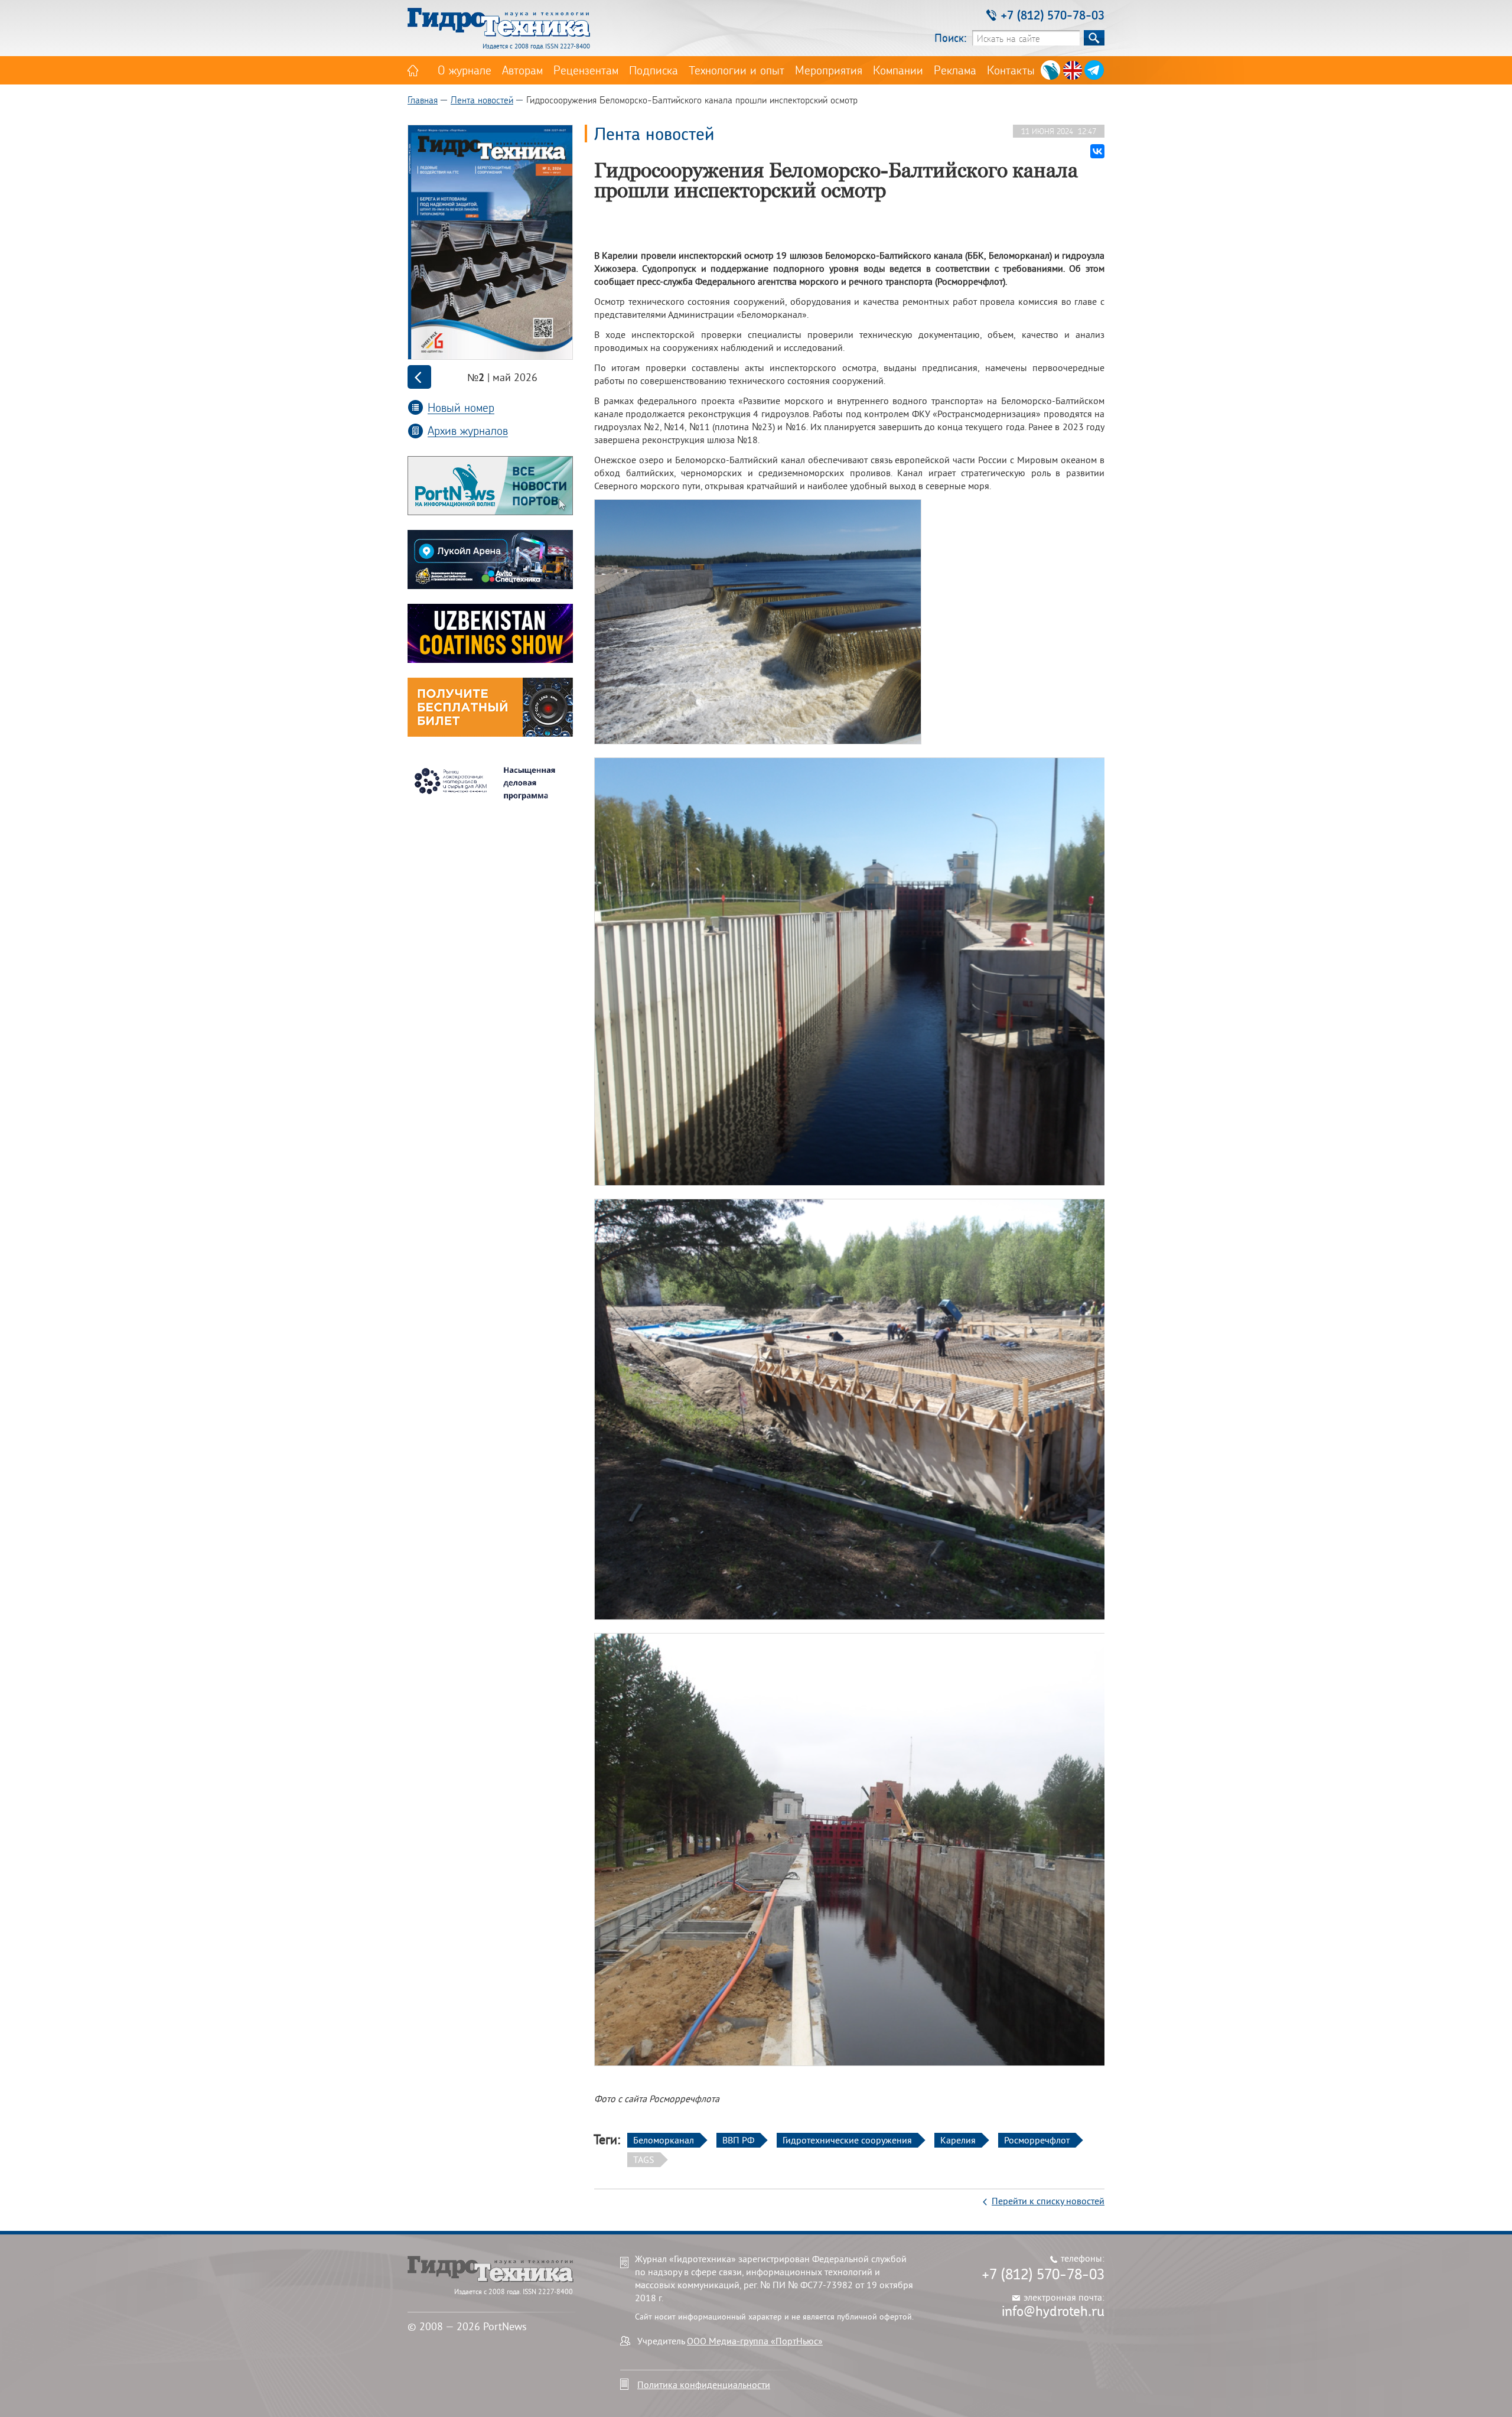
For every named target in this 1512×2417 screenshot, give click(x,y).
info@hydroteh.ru (1053, 2311)
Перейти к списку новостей (1048, 2201)
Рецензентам (586, 70)
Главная (423, 100)
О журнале (465, 70)
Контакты (1011, 70)
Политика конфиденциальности (704, 2385)
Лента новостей (482, 100)
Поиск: (951, 38)
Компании (898, 70)
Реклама (955, 70)
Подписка (654, 70)
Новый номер (461, 407)
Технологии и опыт (737, 70)
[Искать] (1094, 38)
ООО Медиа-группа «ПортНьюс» (755, 2341)
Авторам (522, 70)
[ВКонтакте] (1097, 151)
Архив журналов (468, 430)
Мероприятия (829, 70)
